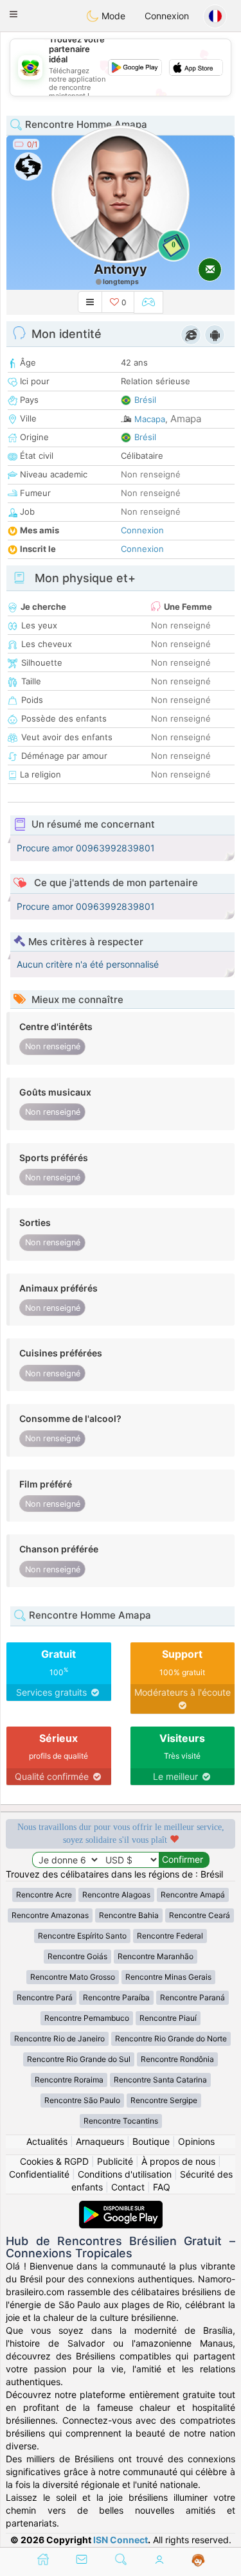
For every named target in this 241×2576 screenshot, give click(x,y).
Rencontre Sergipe (164, 2100)
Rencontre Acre (44, 1895)
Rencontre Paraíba (116, 1997)
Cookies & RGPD (54, 2161)
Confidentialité (39, 2174)
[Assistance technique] (198, 2561)
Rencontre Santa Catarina (160, 2080)
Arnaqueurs (100, 2141)
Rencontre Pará (45, 1997)
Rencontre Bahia (129, 1915)
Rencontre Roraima (69, 2080)
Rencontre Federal (170, 1936)
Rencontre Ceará (200, 1915)
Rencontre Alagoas (116, 1895)
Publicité (115, 2161)
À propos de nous (178, 2161)
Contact (128, 2187)
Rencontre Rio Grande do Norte (171, 2039)
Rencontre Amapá (193, 1895)
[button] (13, 14)
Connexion (167, 16)
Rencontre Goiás (77, 1956)
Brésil (145, 400)
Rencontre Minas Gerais (168, 1977)
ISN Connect (121, 2540)
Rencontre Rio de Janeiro (59, 2039)
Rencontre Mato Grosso (73, 1977)
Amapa (186, 419)
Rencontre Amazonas (50, 1915)
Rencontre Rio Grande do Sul (79, 2059)
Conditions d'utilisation (125, 2174)
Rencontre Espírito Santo (82, 1936)
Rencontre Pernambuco (87, 2018)
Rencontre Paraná (192, 1997)
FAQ (162, 2187)
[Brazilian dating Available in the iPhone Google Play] (121, 2207)
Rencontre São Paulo (82, 2100)
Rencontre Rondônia (177, 2059)
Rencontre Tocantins (121, 2121)
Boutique (151, 2141)
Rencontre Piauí (168, 2018)
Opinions (196, 2141)
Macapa (150, 419)
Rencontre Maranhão (156, 1956)
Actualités (47, 2141)
